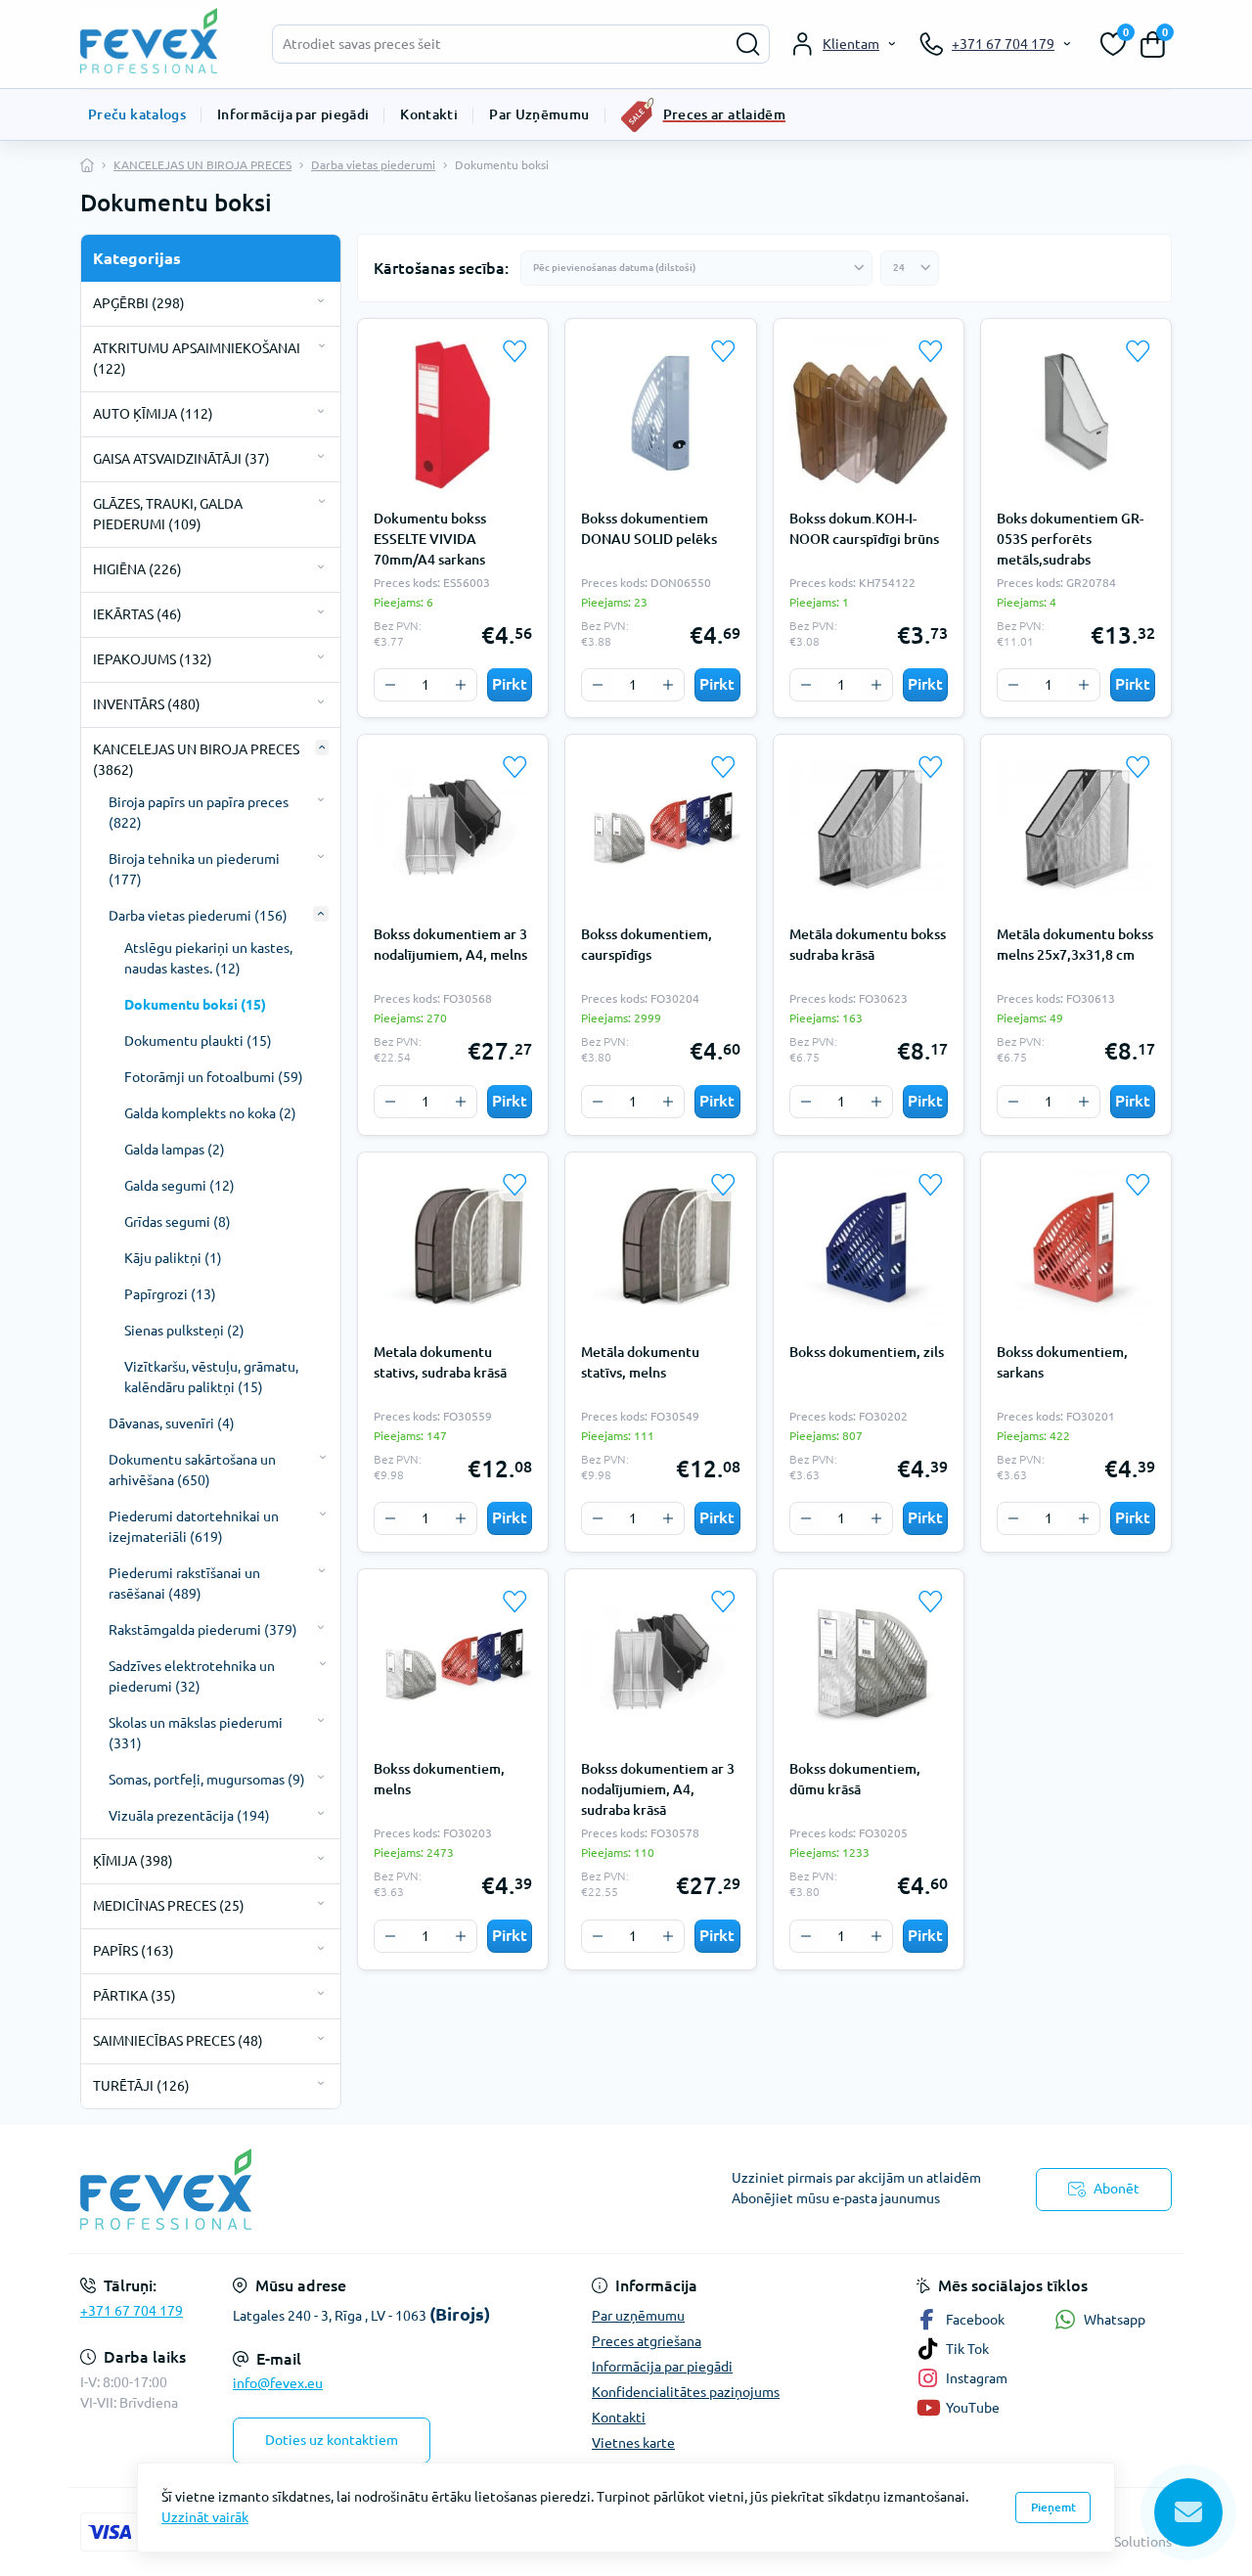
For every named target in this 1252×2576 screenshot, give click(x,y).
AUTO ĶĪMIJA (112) (153, 414)
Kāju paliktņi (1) (173, 1258)
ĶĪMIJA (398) (133, 1861)
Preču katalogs (137, 114)
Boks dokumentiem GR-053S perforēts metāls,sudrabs (1070, 539)
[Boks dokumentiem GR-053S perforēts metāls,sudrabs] (1076, 414)
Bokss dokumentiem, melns (439, 1779)
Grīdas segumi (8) (178, 1222)
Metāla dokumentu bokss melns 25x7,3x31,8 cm (1075, 945)
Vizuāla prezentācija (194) (189, 1816)
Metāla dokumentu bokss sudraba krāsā (868, 945)
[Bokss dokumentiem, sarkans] (1076, 1247)
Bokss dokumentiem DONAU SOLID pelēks (649, 529)
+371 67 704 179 (132, 2311)
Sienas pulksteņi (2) (184, 1331)
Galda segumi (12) (179, 1186)
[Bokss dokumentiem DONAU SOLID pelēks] (660, 414)
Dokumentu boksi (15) (195, 1005)
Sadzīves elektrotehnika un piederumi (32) (192, 1676)
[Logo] (158, 41)
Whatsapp (1115, 2320)
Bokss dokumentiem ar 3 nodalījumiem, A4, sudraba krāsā (658, 1789)
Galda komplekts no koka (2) (210, 1113)
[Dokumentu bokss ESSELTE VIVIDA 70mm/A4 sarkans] (453, 414)
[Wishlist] (515, 351)
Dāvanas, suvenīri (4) (172, 1424)
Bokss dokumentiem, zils (867, 1352)
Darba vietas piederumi (373, 165)
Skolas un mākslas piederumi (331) (196, 1733)
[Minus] (390, 685)
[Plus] (461, 685)
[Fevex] (347, 2189)
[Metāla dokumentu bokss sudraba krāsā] (869, 830)
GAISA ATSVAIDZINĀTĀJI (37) (181, 459)
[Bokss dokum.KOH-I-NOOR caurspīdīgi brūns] (869, 414)
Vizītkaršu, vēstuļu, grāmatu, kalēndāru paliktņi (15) (211, 1377)
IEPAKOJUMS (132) (153, 659)
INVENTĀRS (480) (147, 704)
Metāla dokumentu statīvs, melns (640, 1362)
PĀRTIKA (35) (134, 1996)
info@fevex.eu (278, 2383)
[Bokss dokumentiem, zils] (869, 1247)
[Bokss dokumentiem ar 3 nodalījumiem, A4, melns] (453, 830)
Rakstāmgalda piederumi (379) (203, 1630)
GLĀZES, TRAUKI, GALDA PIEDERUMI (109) (168, 514)
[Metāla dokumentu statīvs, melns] (660, 1247)
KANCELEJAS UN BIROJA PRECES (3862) (196, 760)
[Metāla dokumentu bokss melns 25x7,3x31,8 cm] (1076, 830)
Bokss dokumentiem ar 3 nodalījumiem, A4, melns (450, 945)
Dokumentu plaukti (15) (198, 1041)
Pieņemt (1053, 2507)
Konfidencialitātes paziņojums (686, 2392)
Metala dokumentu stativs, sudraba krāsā (440, 1362)
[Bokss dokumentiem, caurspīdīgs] (660, 830)
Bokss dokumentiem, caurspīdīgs (647, 945)
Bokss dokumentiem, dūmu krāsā (855, 1779)
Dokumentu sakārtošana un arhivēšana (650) (192, 1470)
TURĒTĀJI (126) (141, 2086)
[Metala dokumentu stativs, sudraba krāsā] (453, 1247)
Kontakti (429, 114)
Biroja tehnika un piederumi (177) (194, 869)
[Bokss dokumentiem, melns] (453, 1664)
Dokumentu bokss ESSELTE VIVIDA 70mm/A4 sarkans (430, 539)
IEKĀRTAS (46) (137, 614)
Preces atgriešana (647, 2341)
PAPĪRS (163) (134, 1951)
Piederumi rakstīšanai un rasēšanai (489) (184, 1583)
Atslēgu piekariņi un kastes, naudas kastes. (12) (208, 958)
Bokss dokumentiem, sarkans (1062, 1362)
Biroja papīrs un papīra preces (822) (199, 813)
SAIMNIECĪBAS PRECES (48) (178, 2041)
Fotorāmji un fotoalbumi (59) (214, 1077)
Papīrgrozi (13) (170, 1294)
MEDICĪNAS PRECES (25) (169, 1906)
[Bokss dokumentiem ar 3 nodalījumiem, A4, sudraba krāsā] (660, 1664)
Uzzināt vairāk (205, 2517)
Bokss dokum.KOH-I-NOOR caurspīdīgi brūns (864, 529)
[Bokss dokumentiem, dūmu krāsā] (869, 1664)
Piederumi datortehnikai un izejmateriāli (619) (194, 1527)
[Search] (748, 44)
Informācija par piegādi (293, 114)
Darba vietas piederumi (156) (198, 916)
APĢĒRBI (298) (139, 303)
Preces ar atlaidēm (724, 114)
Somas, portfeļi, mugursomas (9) (207, 1780)
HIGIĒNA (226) (137, 569)
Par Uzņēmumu (539, 114)
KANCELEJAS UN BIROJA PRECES (202, 165)
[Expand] (321, 301)
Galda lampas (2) (175, 1150)
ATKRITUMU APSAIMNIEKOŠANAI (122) (197, 359)
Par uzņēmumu (638, 2316)
